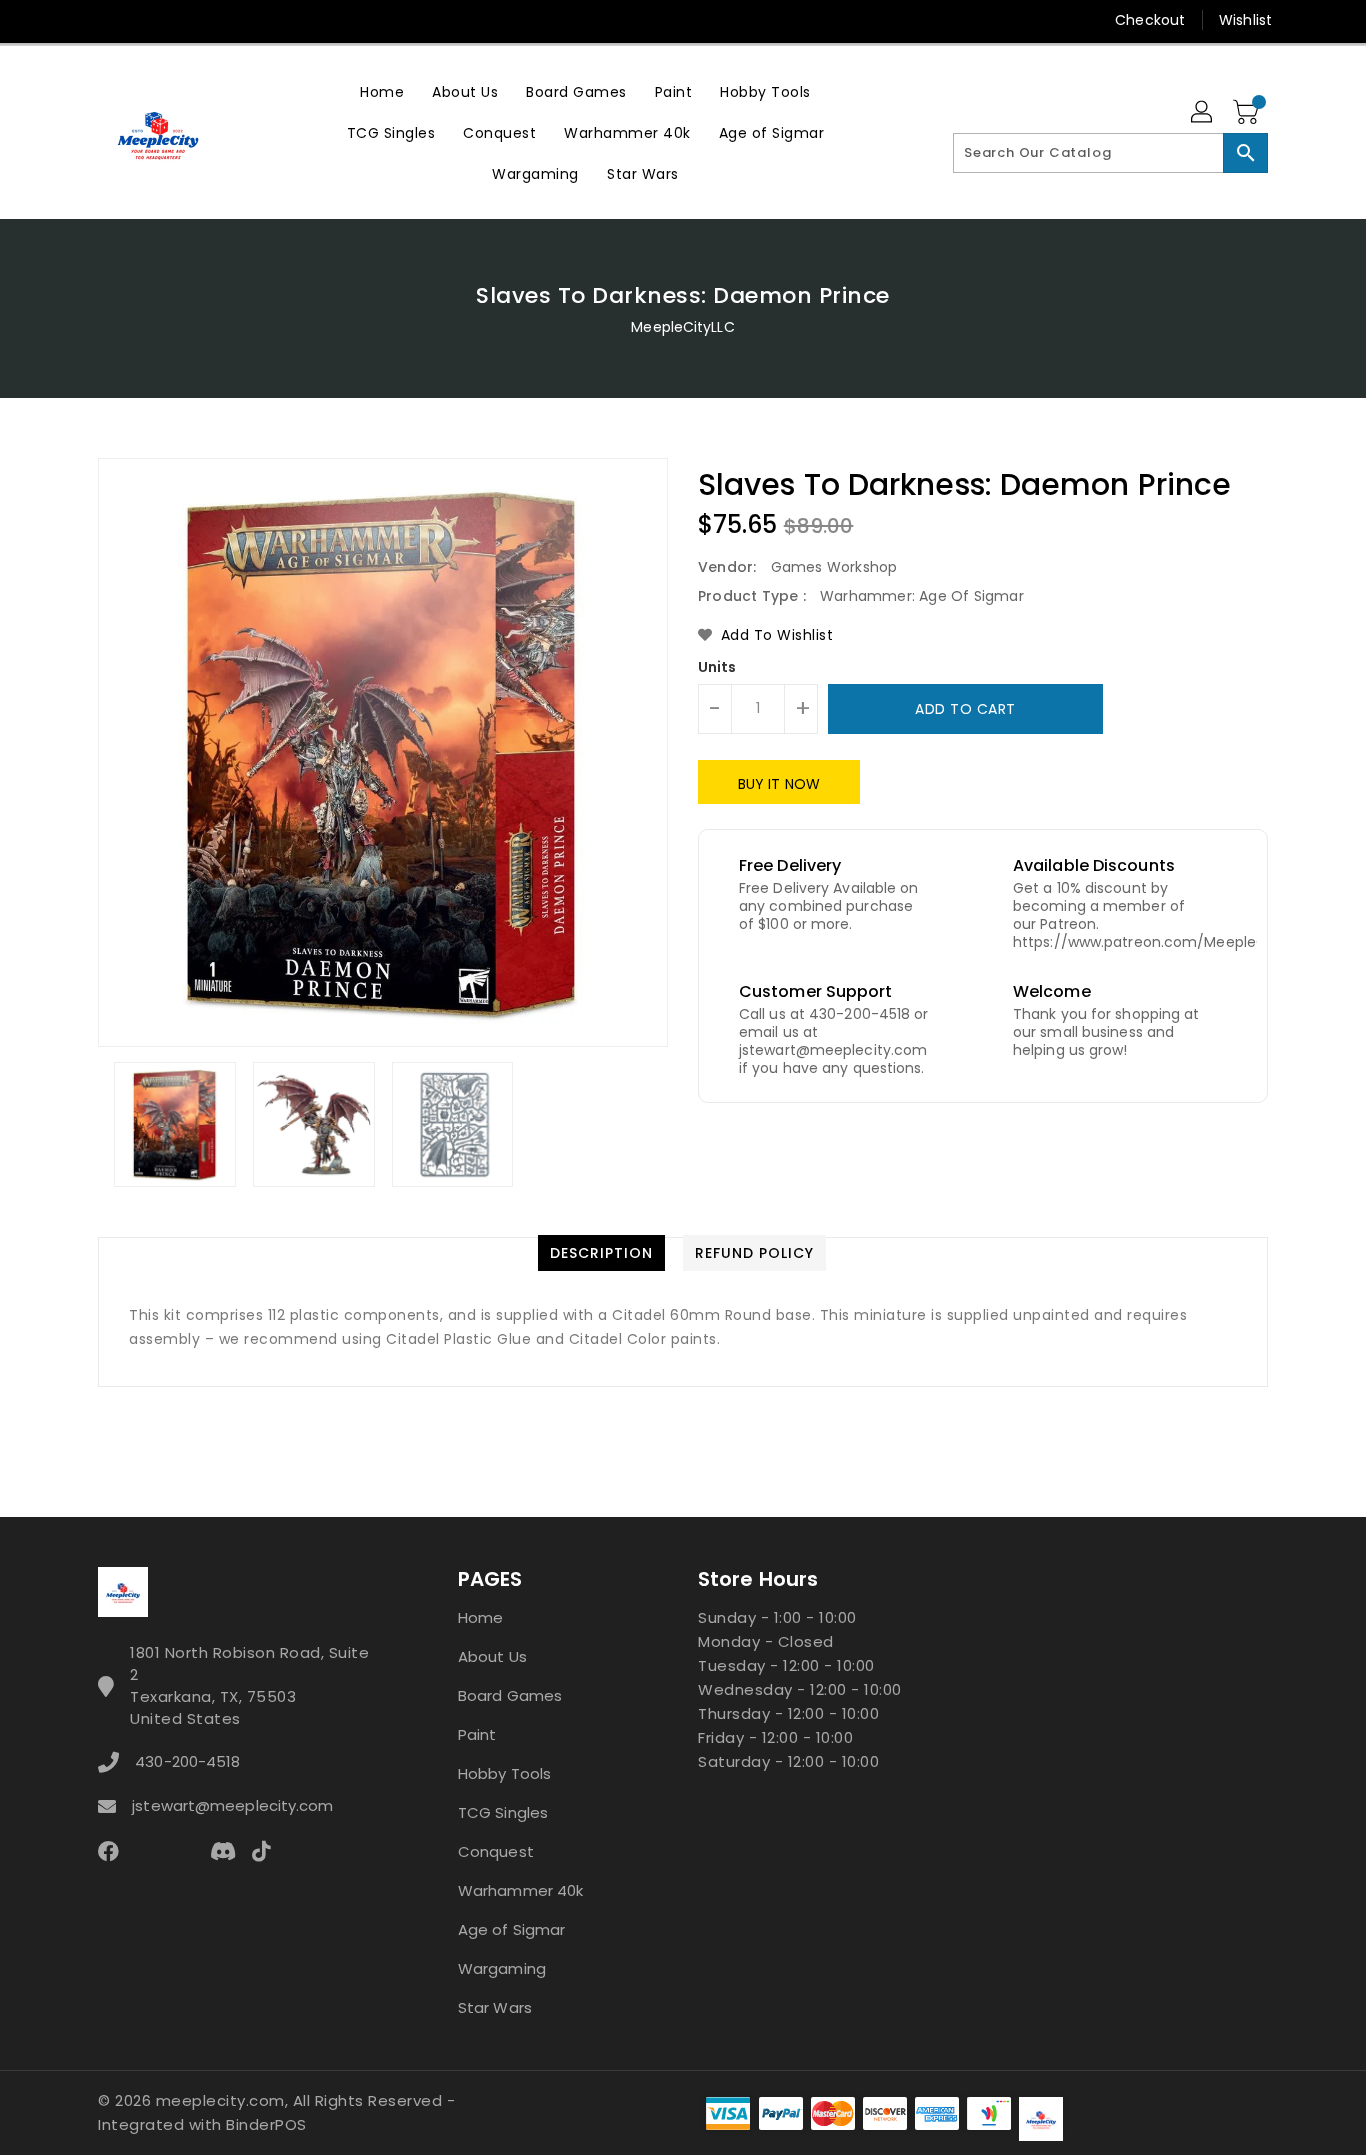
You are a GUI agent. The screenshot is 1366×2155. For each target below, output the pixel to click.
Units (717, 667)
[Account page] (1203, 113)
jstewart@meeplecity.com (232, 1805)
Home (480, 1617)
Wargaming (502, 1968)
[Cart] (1248, 113)
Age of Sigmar (511, 1929)
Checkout (1150, 20)
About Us (492, 1656)
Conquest (496, 1851)
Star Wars (495, 2007)
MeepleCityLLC (682, 327)
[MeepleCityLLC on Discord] (299, 20)
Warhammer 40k (520, 1890)
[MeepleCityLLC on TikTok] (337, 20)
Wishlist (1245, 20)
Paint (477, 1734)
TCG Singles (503, 1812)
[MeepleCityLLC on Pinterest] (146, 20)
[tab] (601, 1253)
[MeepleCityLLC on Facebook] (70, 20)
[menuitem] (382, 91)
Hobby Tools (504, 1773)
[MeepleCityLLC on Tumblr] (222, 20)
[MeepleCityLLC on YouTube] (261, 20)
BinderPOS (266, 2124)
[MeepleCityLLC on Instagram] (184, 20)
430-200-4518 (187, 1761)
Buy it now (779, 784)
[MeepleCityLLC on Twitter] (108, 20)
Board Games (510, 1695)
